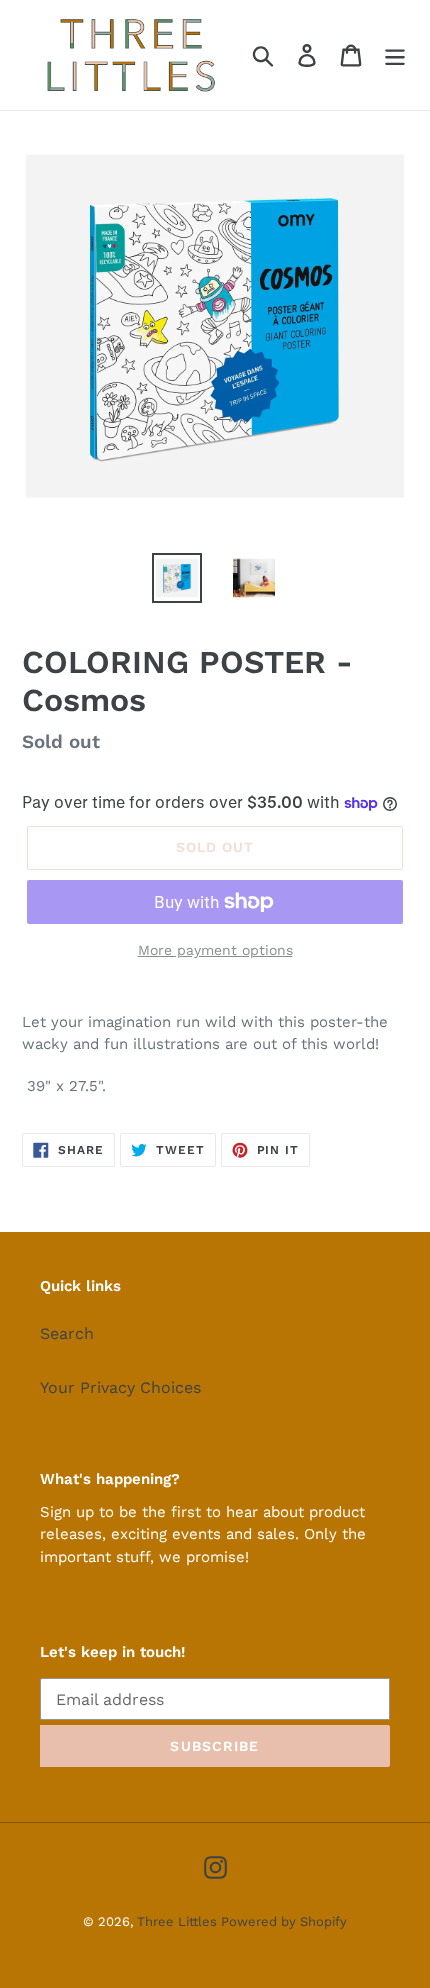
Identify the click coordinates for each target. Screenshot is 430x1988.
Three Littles (179, 1921)
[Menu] (395, 55)
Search (67, 1333)
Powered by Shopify (284, 1921)
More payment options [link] (215, 950)
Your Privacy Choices (120, 1387)
